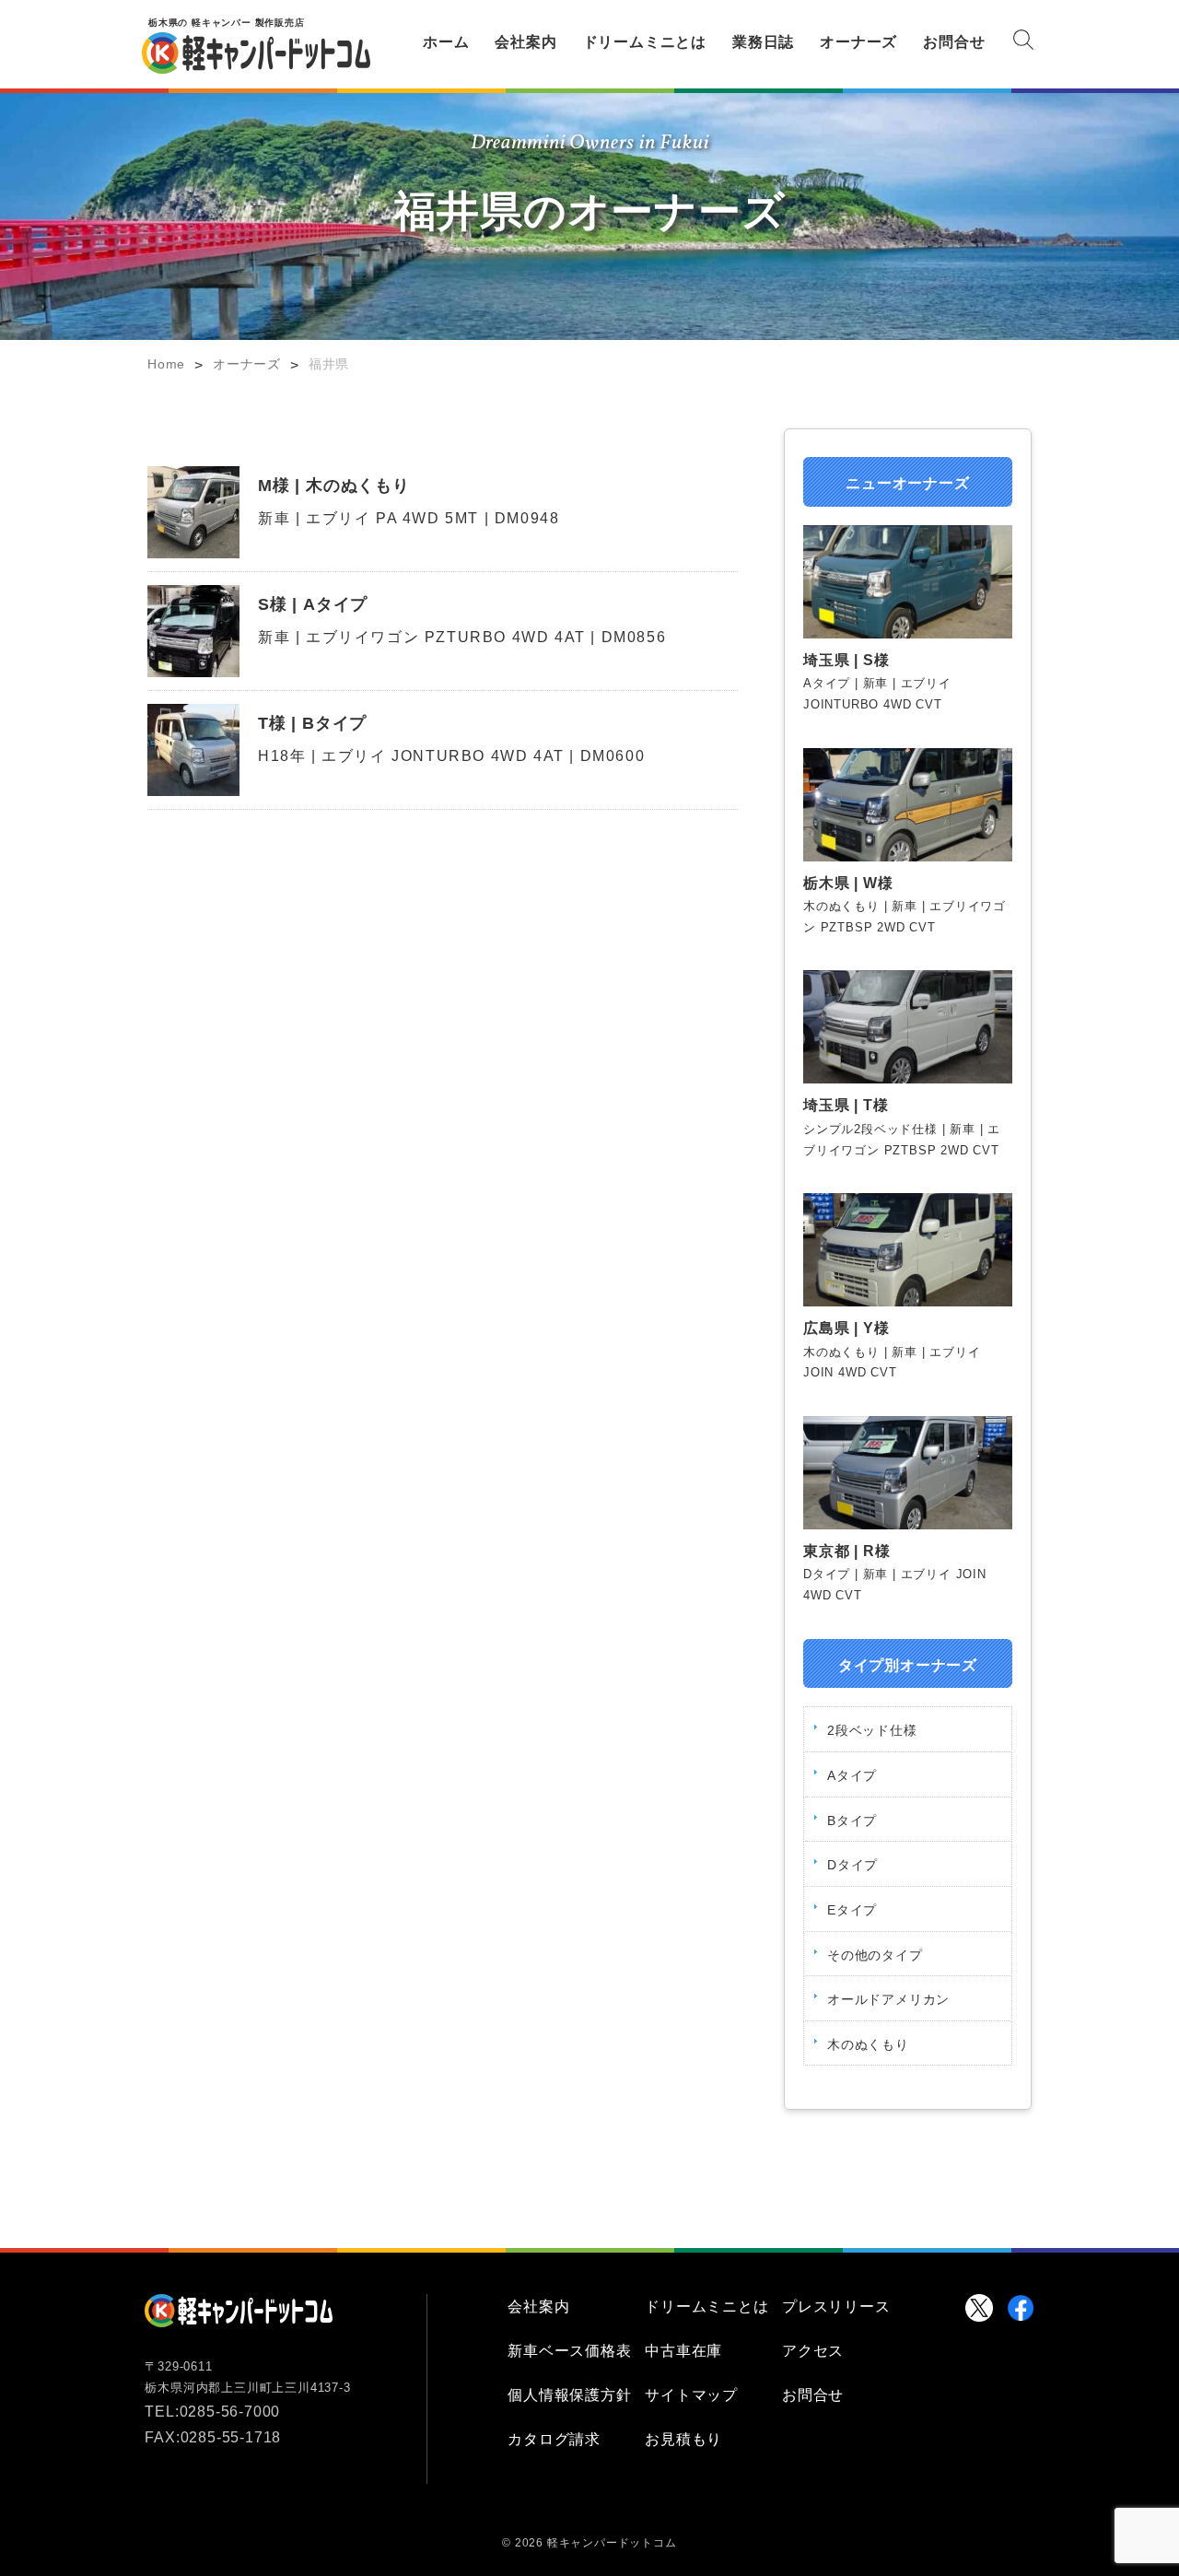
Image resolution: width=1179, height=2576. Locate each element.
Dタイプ (852, 1865)
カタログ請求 (554, 2439)
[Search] (1023, 43)
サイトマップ (691, 2395)
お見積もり (683, 2439)
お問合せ (954, 42)
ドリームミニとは (645, 42)
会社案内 (525, 42)
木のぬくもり (868, 2044)
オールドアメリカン (888, 1999)
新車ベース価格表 (569, 2351)
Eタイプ (852, 1910)
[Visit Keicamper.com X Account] (979, 2308)
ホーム (446, 42)
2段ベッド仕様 (872, 1730)
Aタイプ (852, 1775)
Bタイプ (852, 1821)
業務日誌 (763, 42)
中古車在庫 (683, 2351)
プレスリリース (836, 2307)
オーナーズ (858, 42)
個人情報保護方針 (569, 2395)
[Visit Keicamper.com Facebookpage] (1021, 2308)
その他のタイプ (875, 1955)
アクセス (813, 2351)
